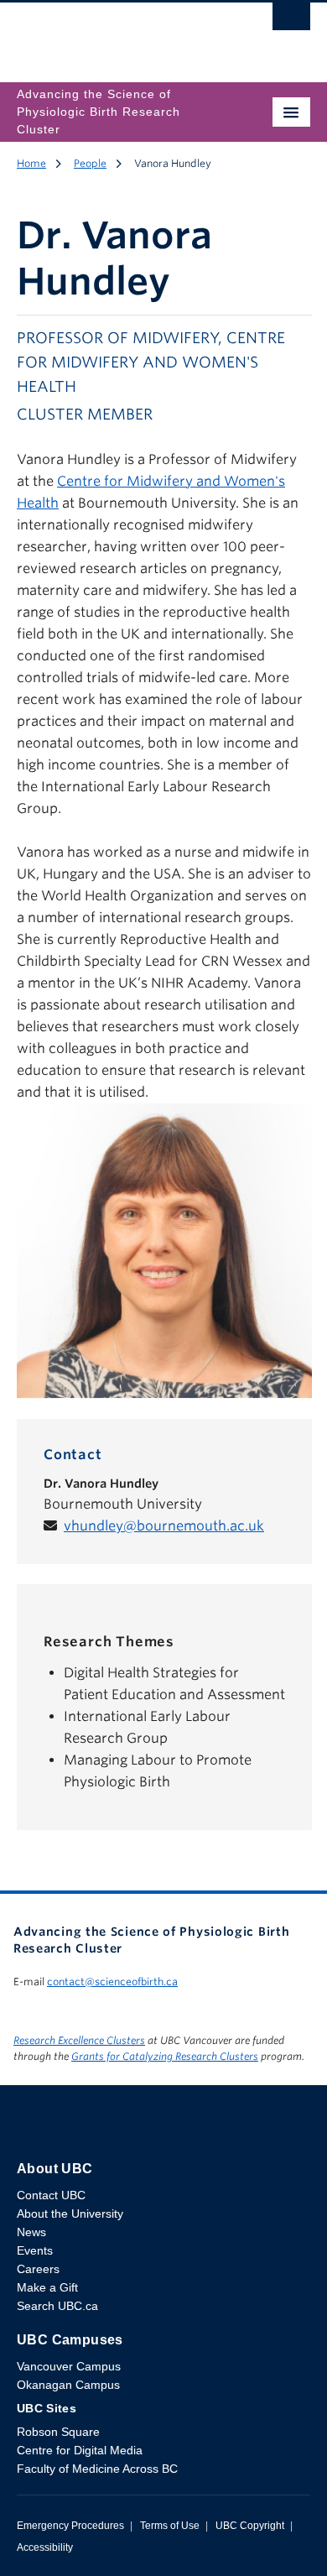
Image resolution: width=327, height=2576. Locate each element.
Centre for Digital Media (80, 2450)
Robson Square (58, 2432)
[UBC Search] (291, 21)
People (90, 163)
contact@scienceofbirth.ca (112, 1982)
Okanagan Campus (68, 2385)
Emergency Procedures (70, 2526)
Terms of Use (170, 2526)
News (31, 2232)
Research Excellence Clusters (79, 2040)
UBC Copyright (250, 2526)
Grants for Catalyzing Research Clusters (165, 2056)
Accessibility (45, 2547)
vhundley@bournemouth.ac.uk (164, 1526)
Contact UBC (51, 2195)
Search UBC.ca (57, 2306)
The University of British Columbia (119, 34)
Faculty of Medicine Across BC (97, 2469)
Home (31, 163)
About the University (70, 2214)
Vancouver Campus (69, 2366)
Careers (38, 2269)
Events (35, 2250)
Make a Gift (47, 2287)
